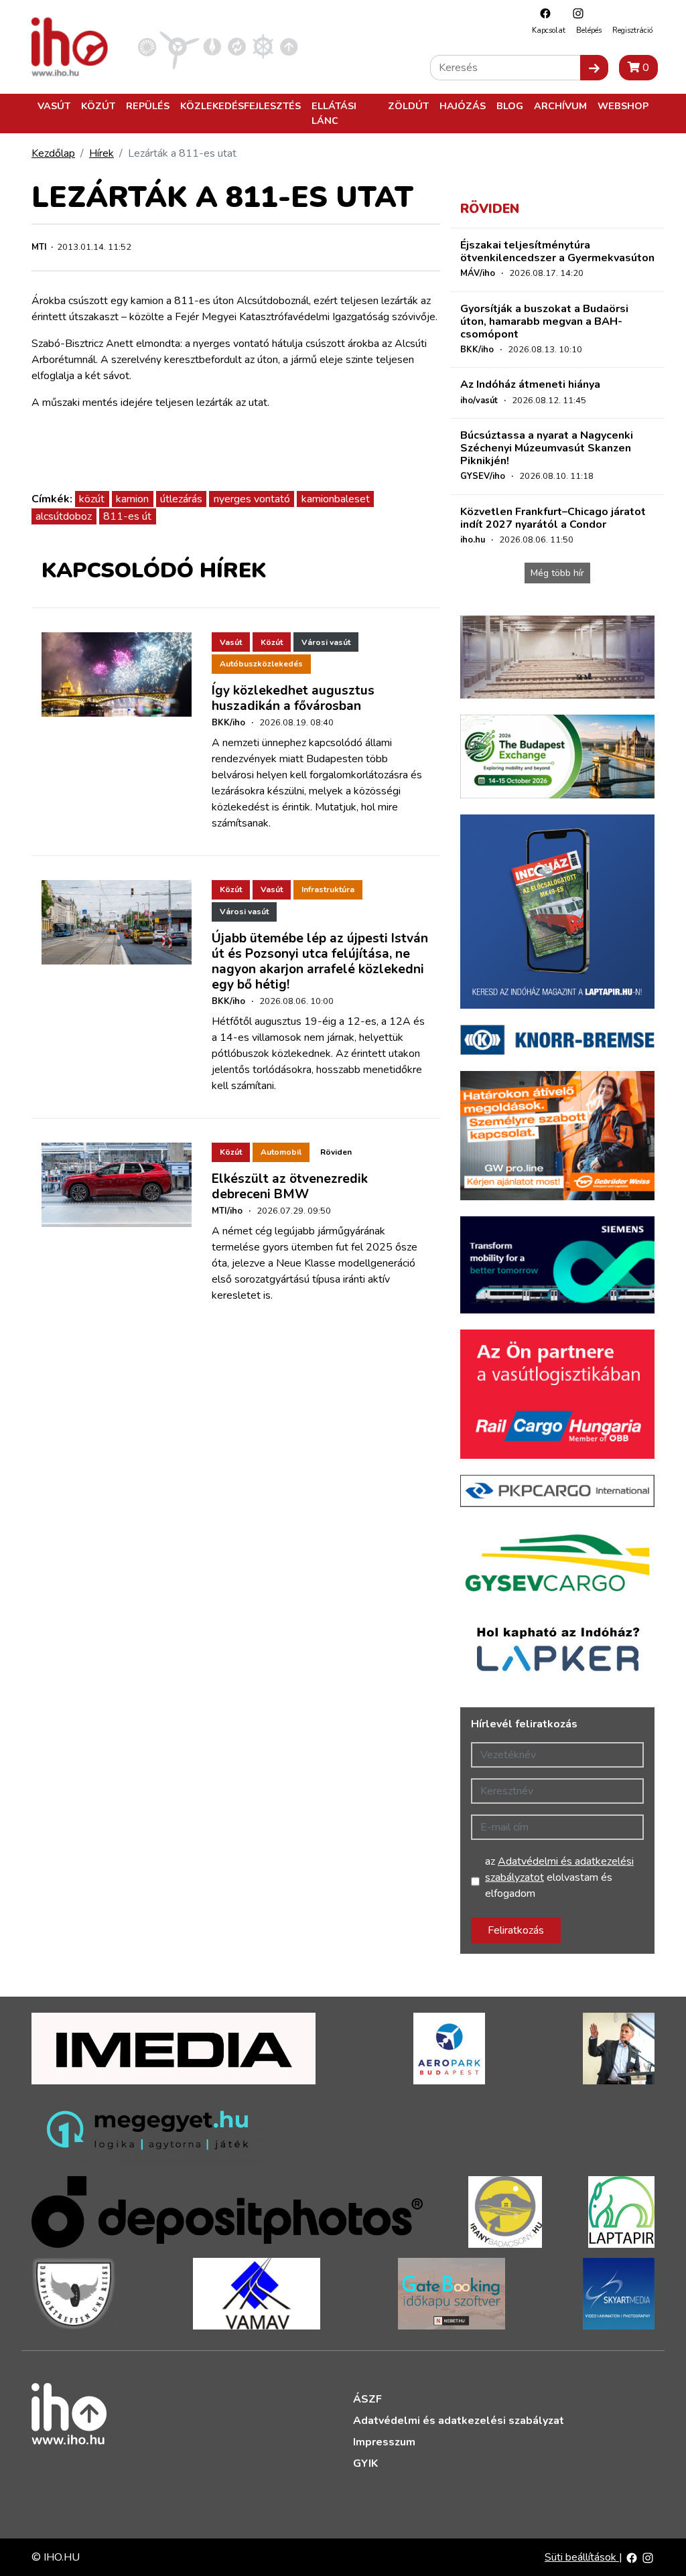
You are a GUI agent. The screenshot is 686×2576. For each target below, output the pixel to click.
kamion (132, 499)
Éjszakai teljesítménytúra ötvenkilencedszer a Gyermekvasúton (557, 252)
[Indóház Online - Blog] (212, 46)
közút (92, 499)
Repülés (148, 106)
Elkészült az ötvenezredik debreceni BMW (290, 1187)
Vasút (54, 106)
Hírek (101, 153)
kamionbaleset (336, 499)
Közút (98, 106)
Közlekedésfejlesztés (241, 106)
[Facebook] (542, 13)
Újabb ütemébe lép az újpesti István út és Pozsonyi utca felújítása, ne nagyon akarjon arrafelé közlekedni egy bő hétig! (320, 961)
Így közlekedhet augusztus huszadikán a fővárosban (293, 698)
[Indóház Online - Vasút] (147, 46)
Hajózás (463, 106)
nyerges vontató (252, 499)
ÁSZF (367, 2399)
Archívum (560, 106)
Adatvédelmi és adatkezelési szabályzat (459, 2421)
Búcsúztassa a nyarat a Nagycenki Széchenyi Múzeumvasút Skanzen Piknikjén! (547, 448)
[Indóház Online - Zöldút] (237, 46)
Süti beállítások (582, 2557)
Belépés (589, 30)
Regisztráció (632, 30)
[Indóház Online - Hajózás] (263, 46)
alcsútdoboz (64, 516)
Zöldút (408, 106)
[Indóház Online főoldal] (289, 46)
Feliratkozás (516, 1930)
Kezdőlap (53, 153)
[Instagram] (575, 13)
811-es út (127, 516)
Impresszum (384, 2442)
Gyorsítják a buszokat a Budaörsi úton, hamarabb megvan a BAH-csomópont (544, 321)
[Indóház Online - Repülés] (180, 46)
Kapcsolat (549, 30)
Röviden (336, 1152)
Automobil (281, 1152)
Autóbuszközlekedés (261, 664)
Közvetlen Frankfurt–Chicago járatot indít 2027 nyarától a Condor (553, 518)
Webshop (623, 106)
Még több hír (557, 573)
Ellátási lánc (334, 113)
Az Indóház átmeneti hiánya (530, 384)
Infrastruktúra (328, 889)
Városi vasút (326, 642)
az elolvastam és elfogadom (559, 1877)
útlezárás (181, 499)
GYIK (365, 2463)
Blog (510, 106)
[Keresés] (594, 68)
